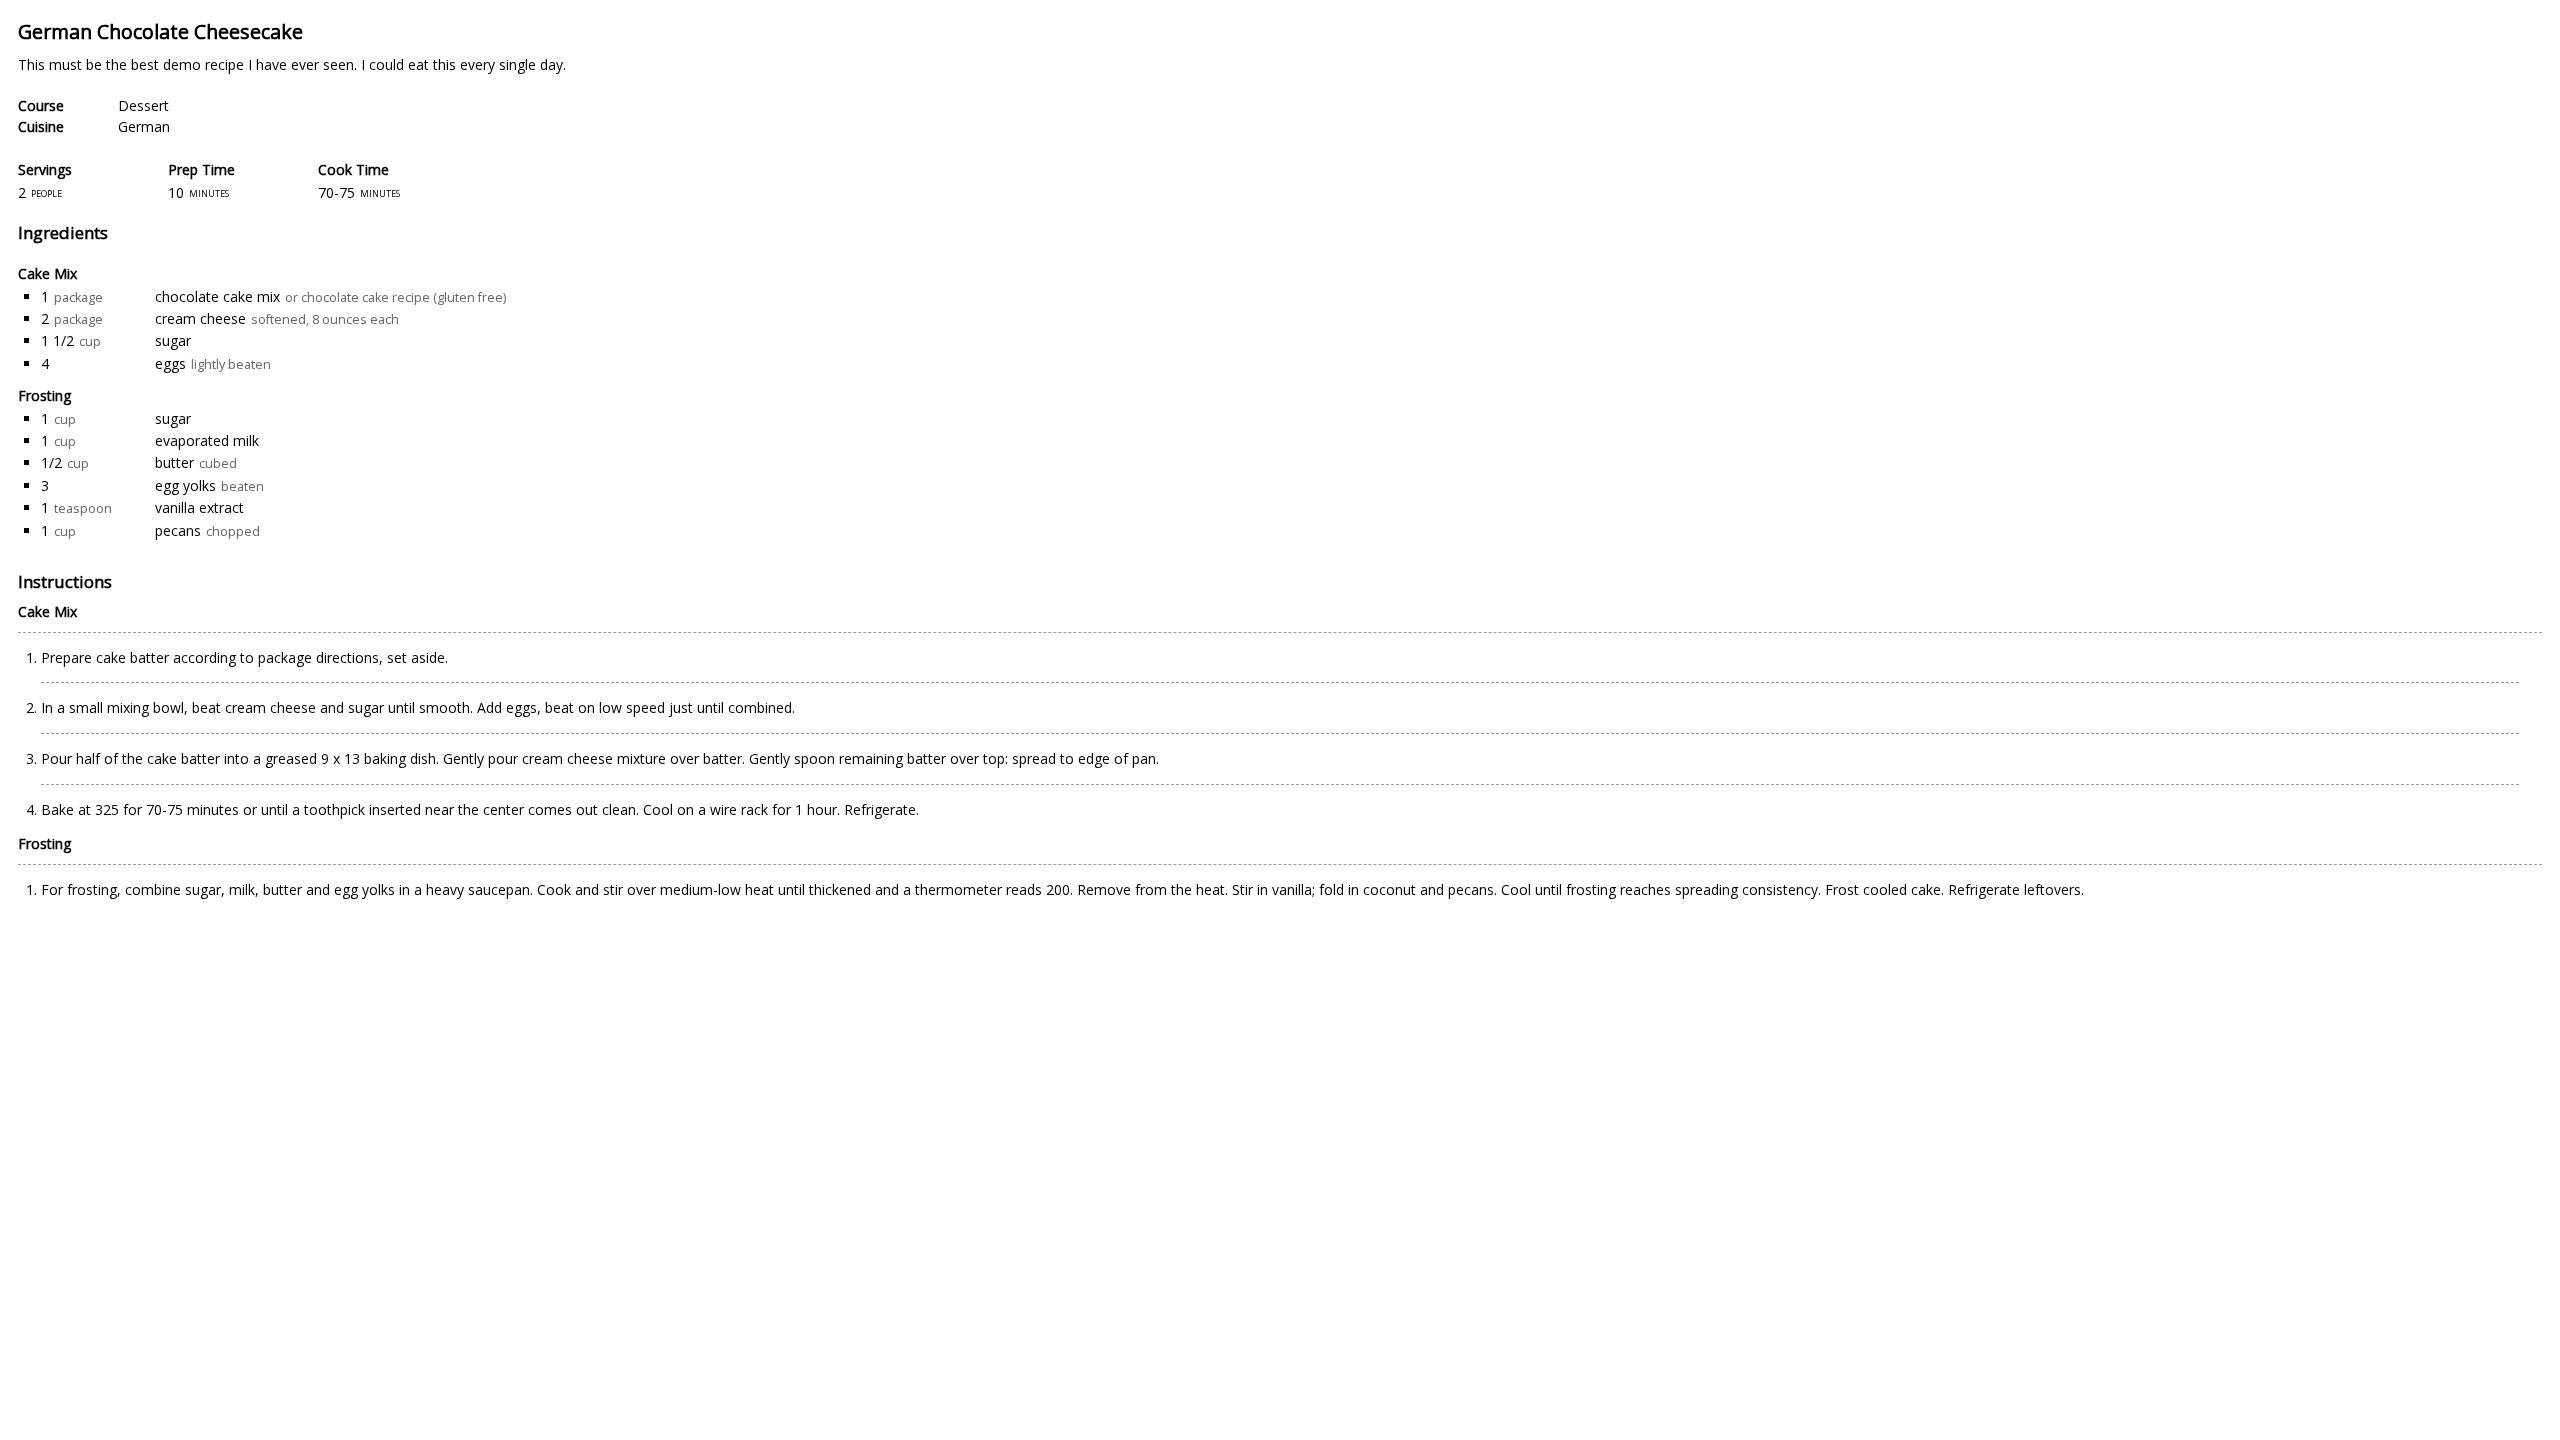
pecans (178, 530)
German (144, 126)
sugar (173, 340)
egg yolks (185, 485)
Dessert (143, 105)
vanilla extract (199, 507)
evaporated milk (207, 440)
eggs (170, 363)
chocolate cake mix (217, 296)
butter (174, 462)
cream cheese (200, 318)
